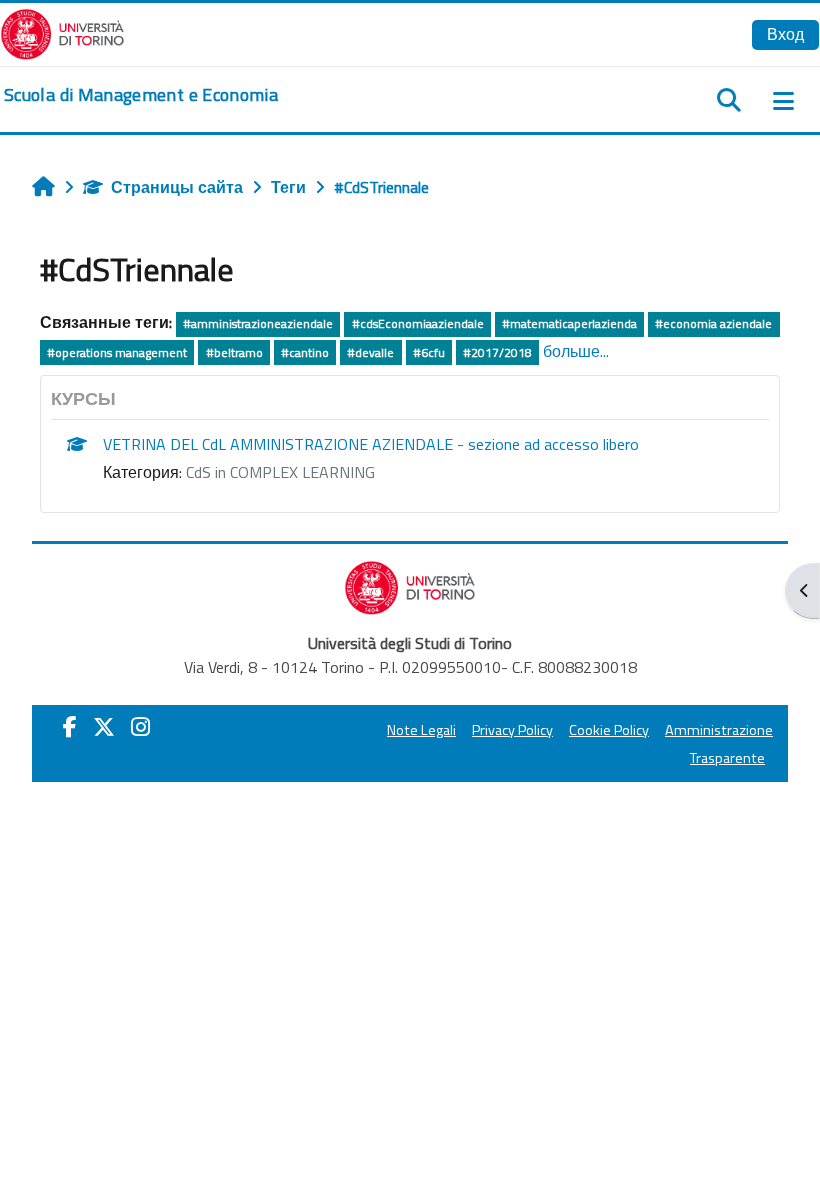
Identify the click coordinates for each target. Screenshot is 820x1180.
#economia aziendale (713, 323)
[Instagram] (140, 727)
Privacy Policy (512, 730)
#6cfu (429, 352)
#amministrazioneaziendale (258, 323)
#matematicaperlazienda (569, 323)
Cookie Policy (609, 730)
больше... (576, 351)
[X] (104, 727)
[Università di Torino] (62, 32)
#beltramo (234, 352)
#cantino (305, 352)
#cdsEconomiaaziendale (418, 323)
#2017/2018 (497, 352)
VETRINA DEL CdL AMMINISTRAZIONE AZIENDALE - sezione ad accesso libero (371, 444)
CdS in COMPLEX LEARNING (280, 472)
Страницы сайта (177, 187)
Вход (785, 34)
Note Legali (421, 730)
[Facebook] (70, 727)
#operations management (117, 352)
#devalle (370, 352)
